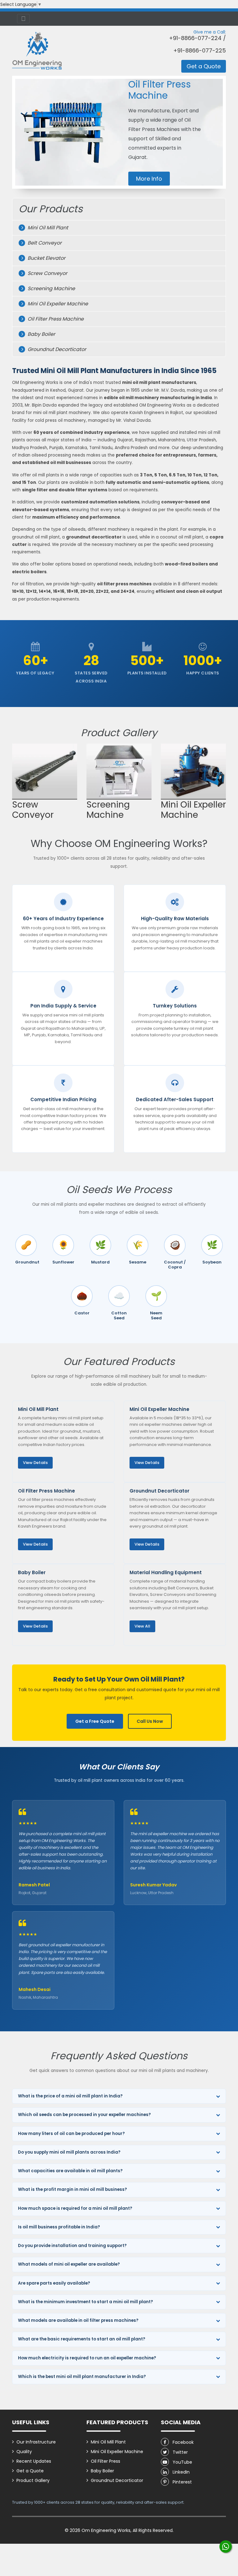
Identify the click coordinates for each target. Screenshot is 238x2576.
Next (218, 802)
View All (142, 1637)
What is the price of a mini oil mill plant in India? (70, 2107)
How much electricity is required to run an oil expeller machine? (87, 2369)
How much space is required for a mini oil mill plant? (75, 2220)
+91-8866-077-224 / (197, 38)
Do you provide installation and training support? (72, 2257)
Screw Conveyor (47, 284)
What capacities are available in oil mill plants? (70, 2182)
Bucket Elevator (46, 269)
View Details (35, 1474)
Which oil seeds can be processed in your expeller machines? (84, 2126)
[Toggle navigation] (23, 19)
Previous (21, 802)
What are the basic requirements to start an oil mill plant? (82, 2350)
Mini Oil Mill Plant (48, 239)
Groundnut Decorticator (57, 360)
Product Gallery (33, 2492)
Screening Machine (51, 300)
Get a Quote (204, 66)
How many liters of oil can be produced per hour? (71, 2145)
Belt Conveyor (45, 254)
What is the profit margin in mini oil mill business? (73, 2201)
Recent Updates (34, 2472)
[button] (21, 138)
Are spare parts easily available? (54, 2294)
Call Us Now (150, 1732)
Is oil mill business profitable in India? (59, 2238)
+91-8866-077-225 (200, 51)
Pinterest (182, 2493)
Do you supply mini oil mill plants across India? (69, 2163)
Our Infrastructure (36, 2453)
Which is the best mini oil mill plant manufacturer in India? (82, 2388)
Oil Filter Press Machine (56, 330)
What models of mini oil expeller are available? (69, 2275)
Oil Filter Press (106, 2472)
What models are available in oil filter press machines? (78, 2332)
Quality (24, 2463)
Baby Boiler (41, 345)
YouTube (182, 2473)
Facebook (183, 2453)
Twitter (180, 2463)
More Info (149, 190)
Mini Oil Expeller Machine (58, 315)
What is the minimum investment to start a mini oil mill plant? (86, 2313)
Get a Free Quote (95, 1732)
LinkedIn (181, 2483)
